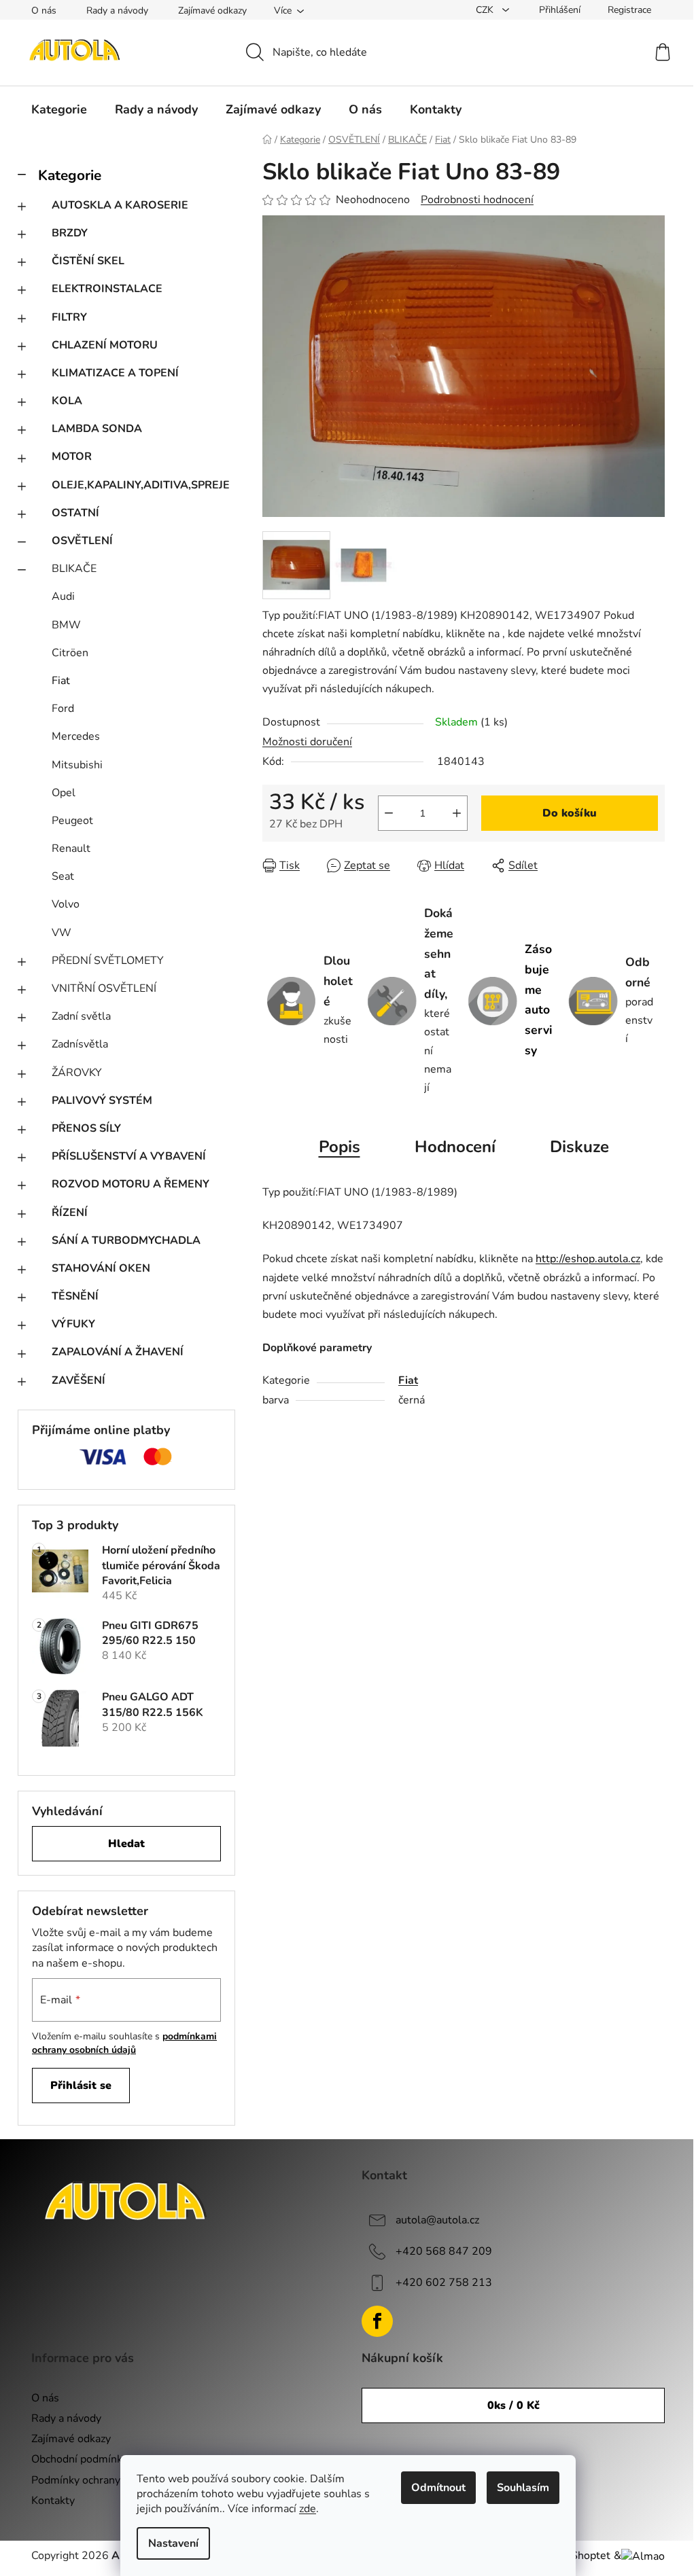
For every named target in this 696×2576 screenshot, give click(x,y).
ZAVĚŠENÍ (79, 1380)
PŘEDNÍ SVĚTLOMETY (108, 961)
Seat (63, 876)
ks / (514, 2405)
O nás (44, 11)
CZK (486, 10)
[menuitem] (59, 109)
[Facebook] (377, 2321)
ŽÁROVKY (77, 1073)
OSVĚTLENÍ (82, 541)
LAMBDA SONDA (97, 429)
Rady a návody (117, 11)
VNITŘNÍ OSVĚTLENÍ (104, 988)
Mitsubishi (77, 765)
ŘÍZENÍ (70, 1213)
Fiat (61, 681)
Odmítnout (438, 2488)
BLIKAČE (74, 569)
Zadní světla (81, 1016)
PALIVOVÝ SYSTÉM (102, 1101)
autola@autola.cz (437, 2220)
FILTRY (69, 317)
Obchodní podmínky (80, 2459)
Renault (71, 848)
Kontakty (53, 2501)
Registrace (629, 10)
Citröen (70, 653)
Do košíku (570, 813)
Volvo (66, 904)
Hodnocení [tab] (455, 1147)
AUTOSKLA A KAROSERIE (120, 205)
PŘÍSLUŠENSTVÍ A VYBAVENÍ (129, 1156)
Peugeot (72, 821)
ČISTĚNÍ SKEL (88, 261)
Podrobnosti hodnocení (477, 200)
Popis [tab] (340, 1147)
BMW (66, 625)
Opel (64, 793)
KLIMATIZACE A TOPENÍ (115, 373)
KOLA (67, 401)
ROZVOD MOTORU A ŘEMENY (130, 1184)
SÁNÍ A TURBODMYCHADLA (126, 1240)
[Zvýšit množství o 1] (457, 813)
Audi (63, 596)
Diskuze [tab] (579, 1147)
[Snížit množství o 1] (389, 813)
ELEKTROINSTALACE (107, 289)
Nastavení (173, 2543)
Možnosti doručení (307, 742)
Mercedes (76, 736)
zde (308, 2509)
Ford (63, 709)
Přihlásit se (81, 2086)
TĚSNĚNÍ (75, 1296)
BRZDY (70, 233)
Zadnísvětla (80, 1044)
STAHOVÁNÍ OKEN (101, 1268)
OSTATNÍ (75, 513)
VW (62, 933)
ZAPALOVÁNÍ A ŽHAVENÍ (118, 1352)
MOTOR (72, 457)
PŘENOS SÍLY (86, 1128)
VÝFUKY (73, 1324)
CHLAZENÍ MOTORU (105, 345)
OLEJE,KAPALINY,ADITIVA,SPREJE (141, 485)
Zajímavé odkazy (212, 11)
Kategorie (70, 175)
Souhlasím (523, 2488)
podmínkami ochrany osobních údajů (124, 2043)
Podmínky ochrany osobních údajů (114, 2480)
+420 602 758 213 (444, 2283)
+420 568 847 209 (444, 2251)
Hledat (126, 1844)
